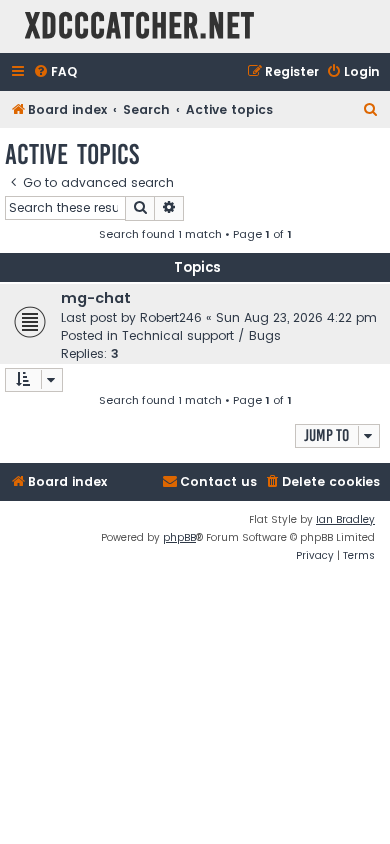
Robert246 (171, 317)
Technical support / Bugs (201, 335)
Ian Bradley (345, 519)
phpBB (179, 537)
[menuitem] (55, 72)
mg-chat (96, 298)
